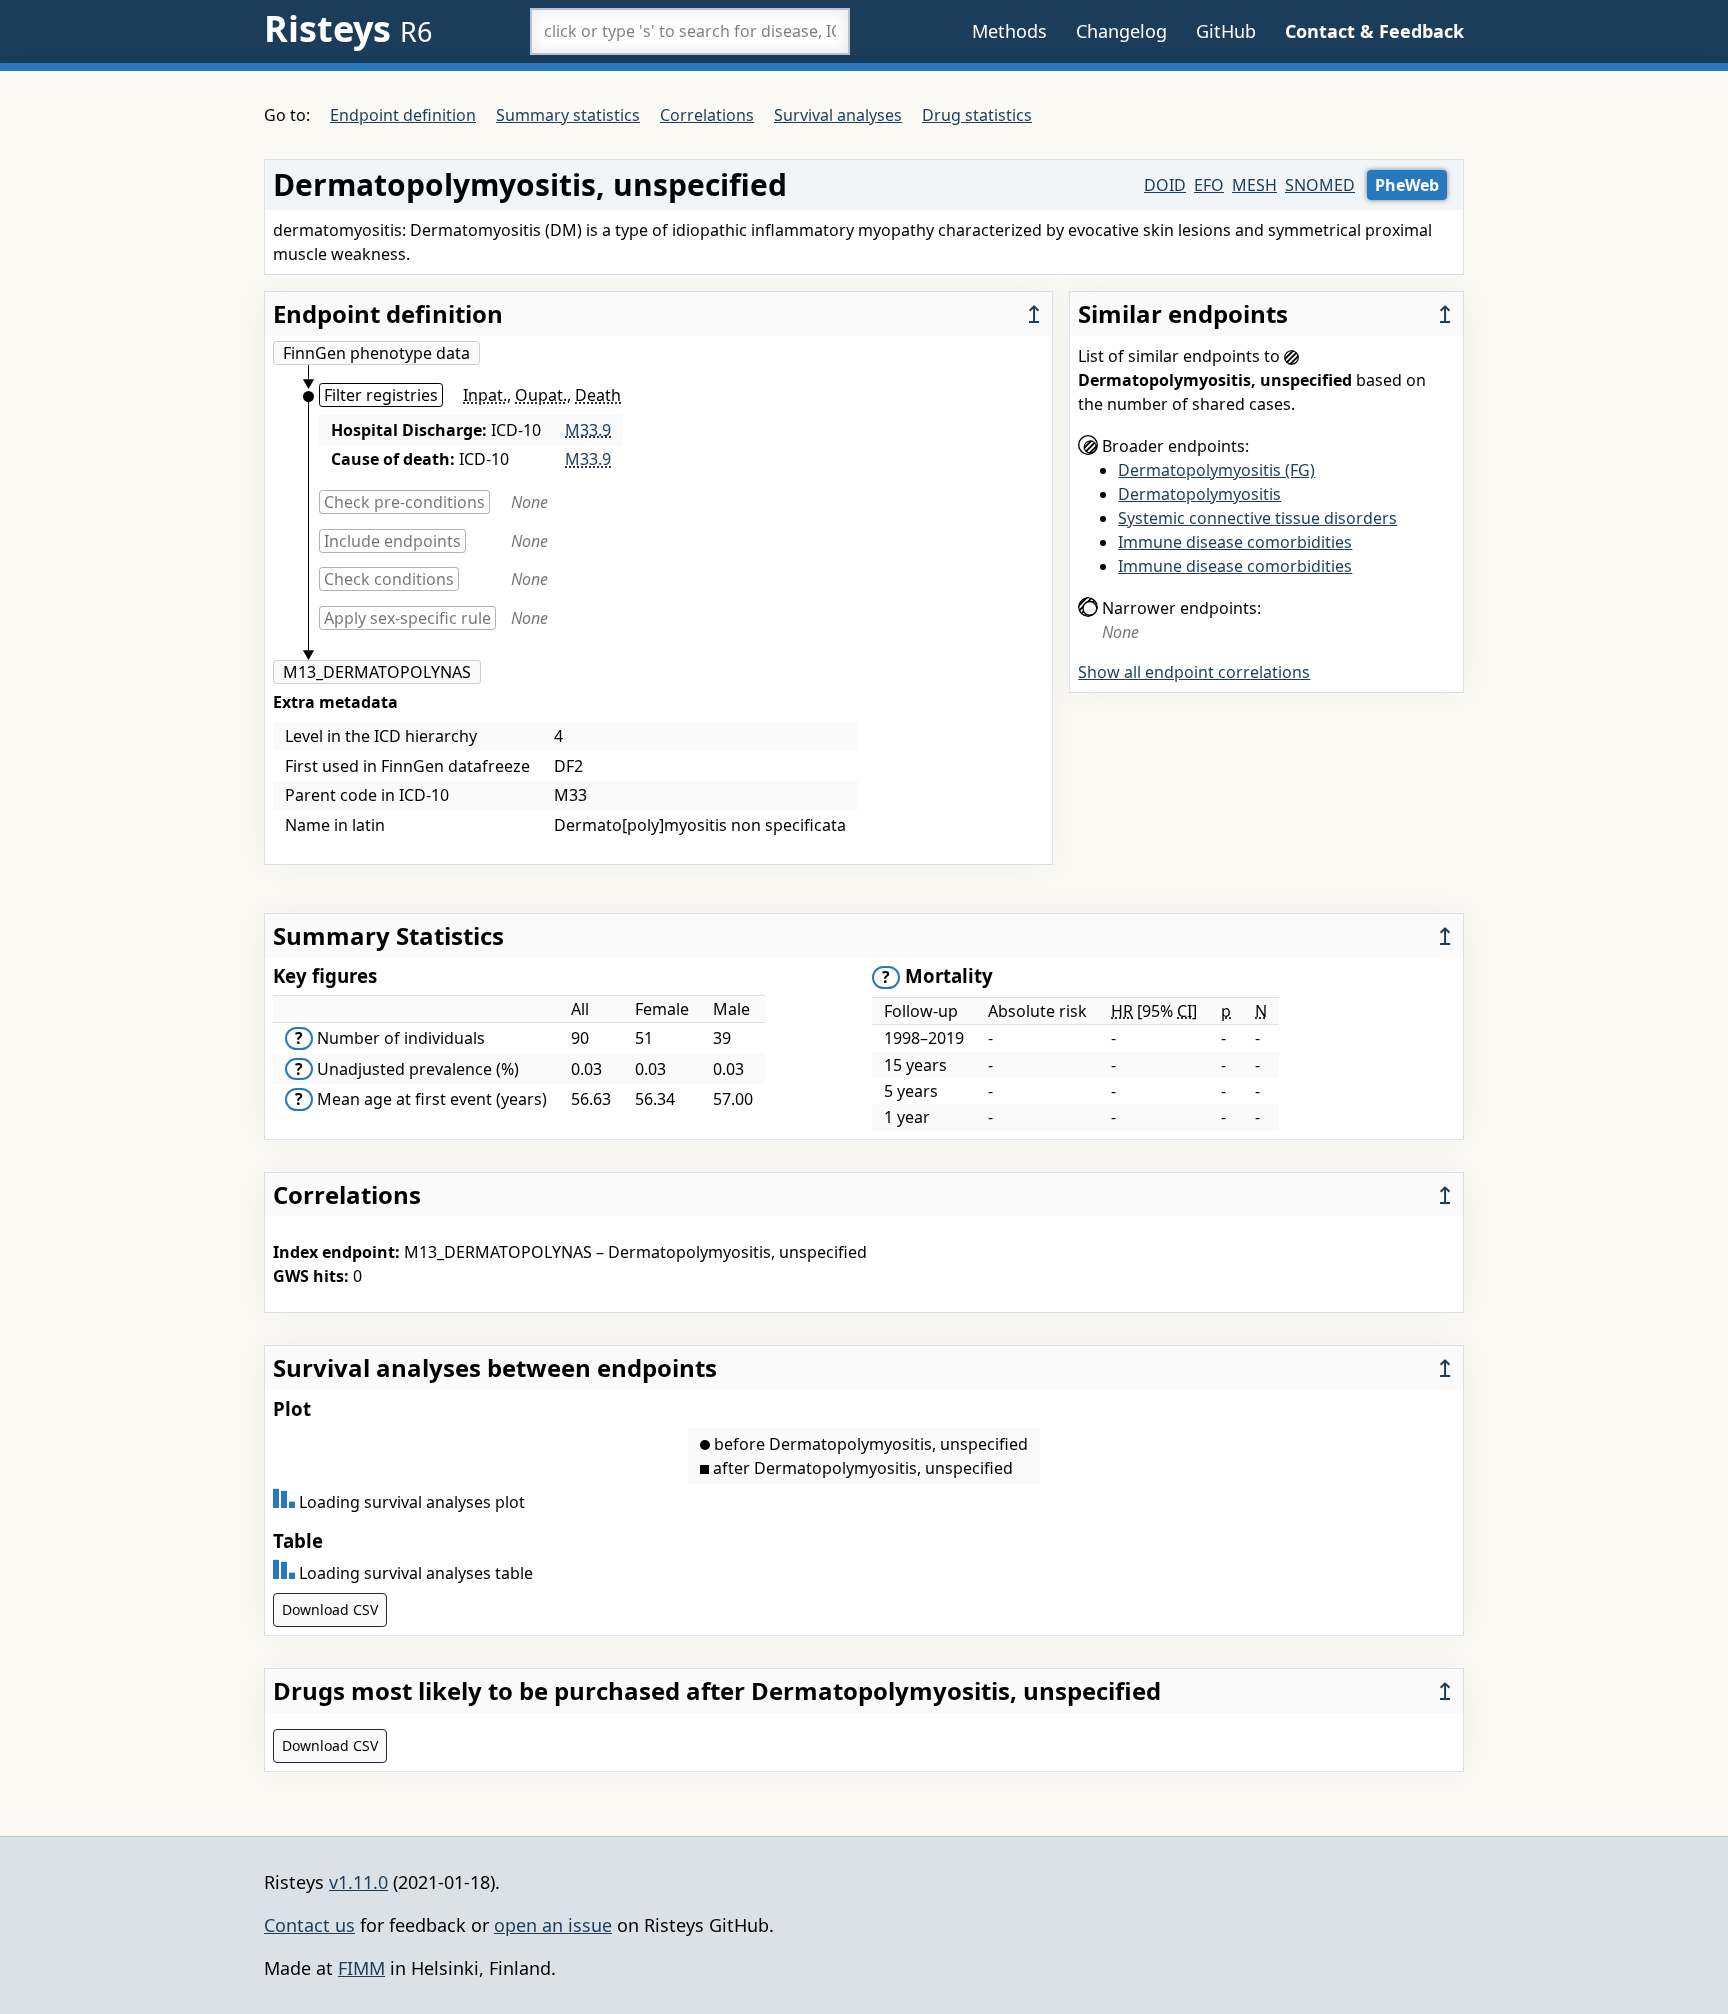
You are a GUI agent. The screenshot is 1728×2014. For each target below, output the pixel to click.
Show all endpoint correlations (1194, 672)
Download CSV (330, 1609)
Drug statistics (977, 115)
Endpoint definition (403, 115)
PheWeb (1407, 185)
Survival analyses (838, 115)
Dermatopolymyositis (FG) (1216, 470)
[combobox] (690, 31)
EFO (1209, 185)
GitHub (1226, 31)
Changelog (1121, 31)
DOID (1165, 185)
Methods (1009, 31)
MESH (1254, 185)
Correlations (707, 115)
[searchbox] (690, 31)
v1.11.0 (358, 1882)
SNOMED (1320, 185)
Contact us (309, 1925)
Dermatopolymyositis (1199, 494)
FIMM (361, 1968)
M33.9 (588, 430)
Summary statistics (568, 115)
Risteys (348, 28)
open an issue (553, 1925)
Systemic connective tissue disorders (1257, 518)
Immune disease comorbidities (1235, 542)
